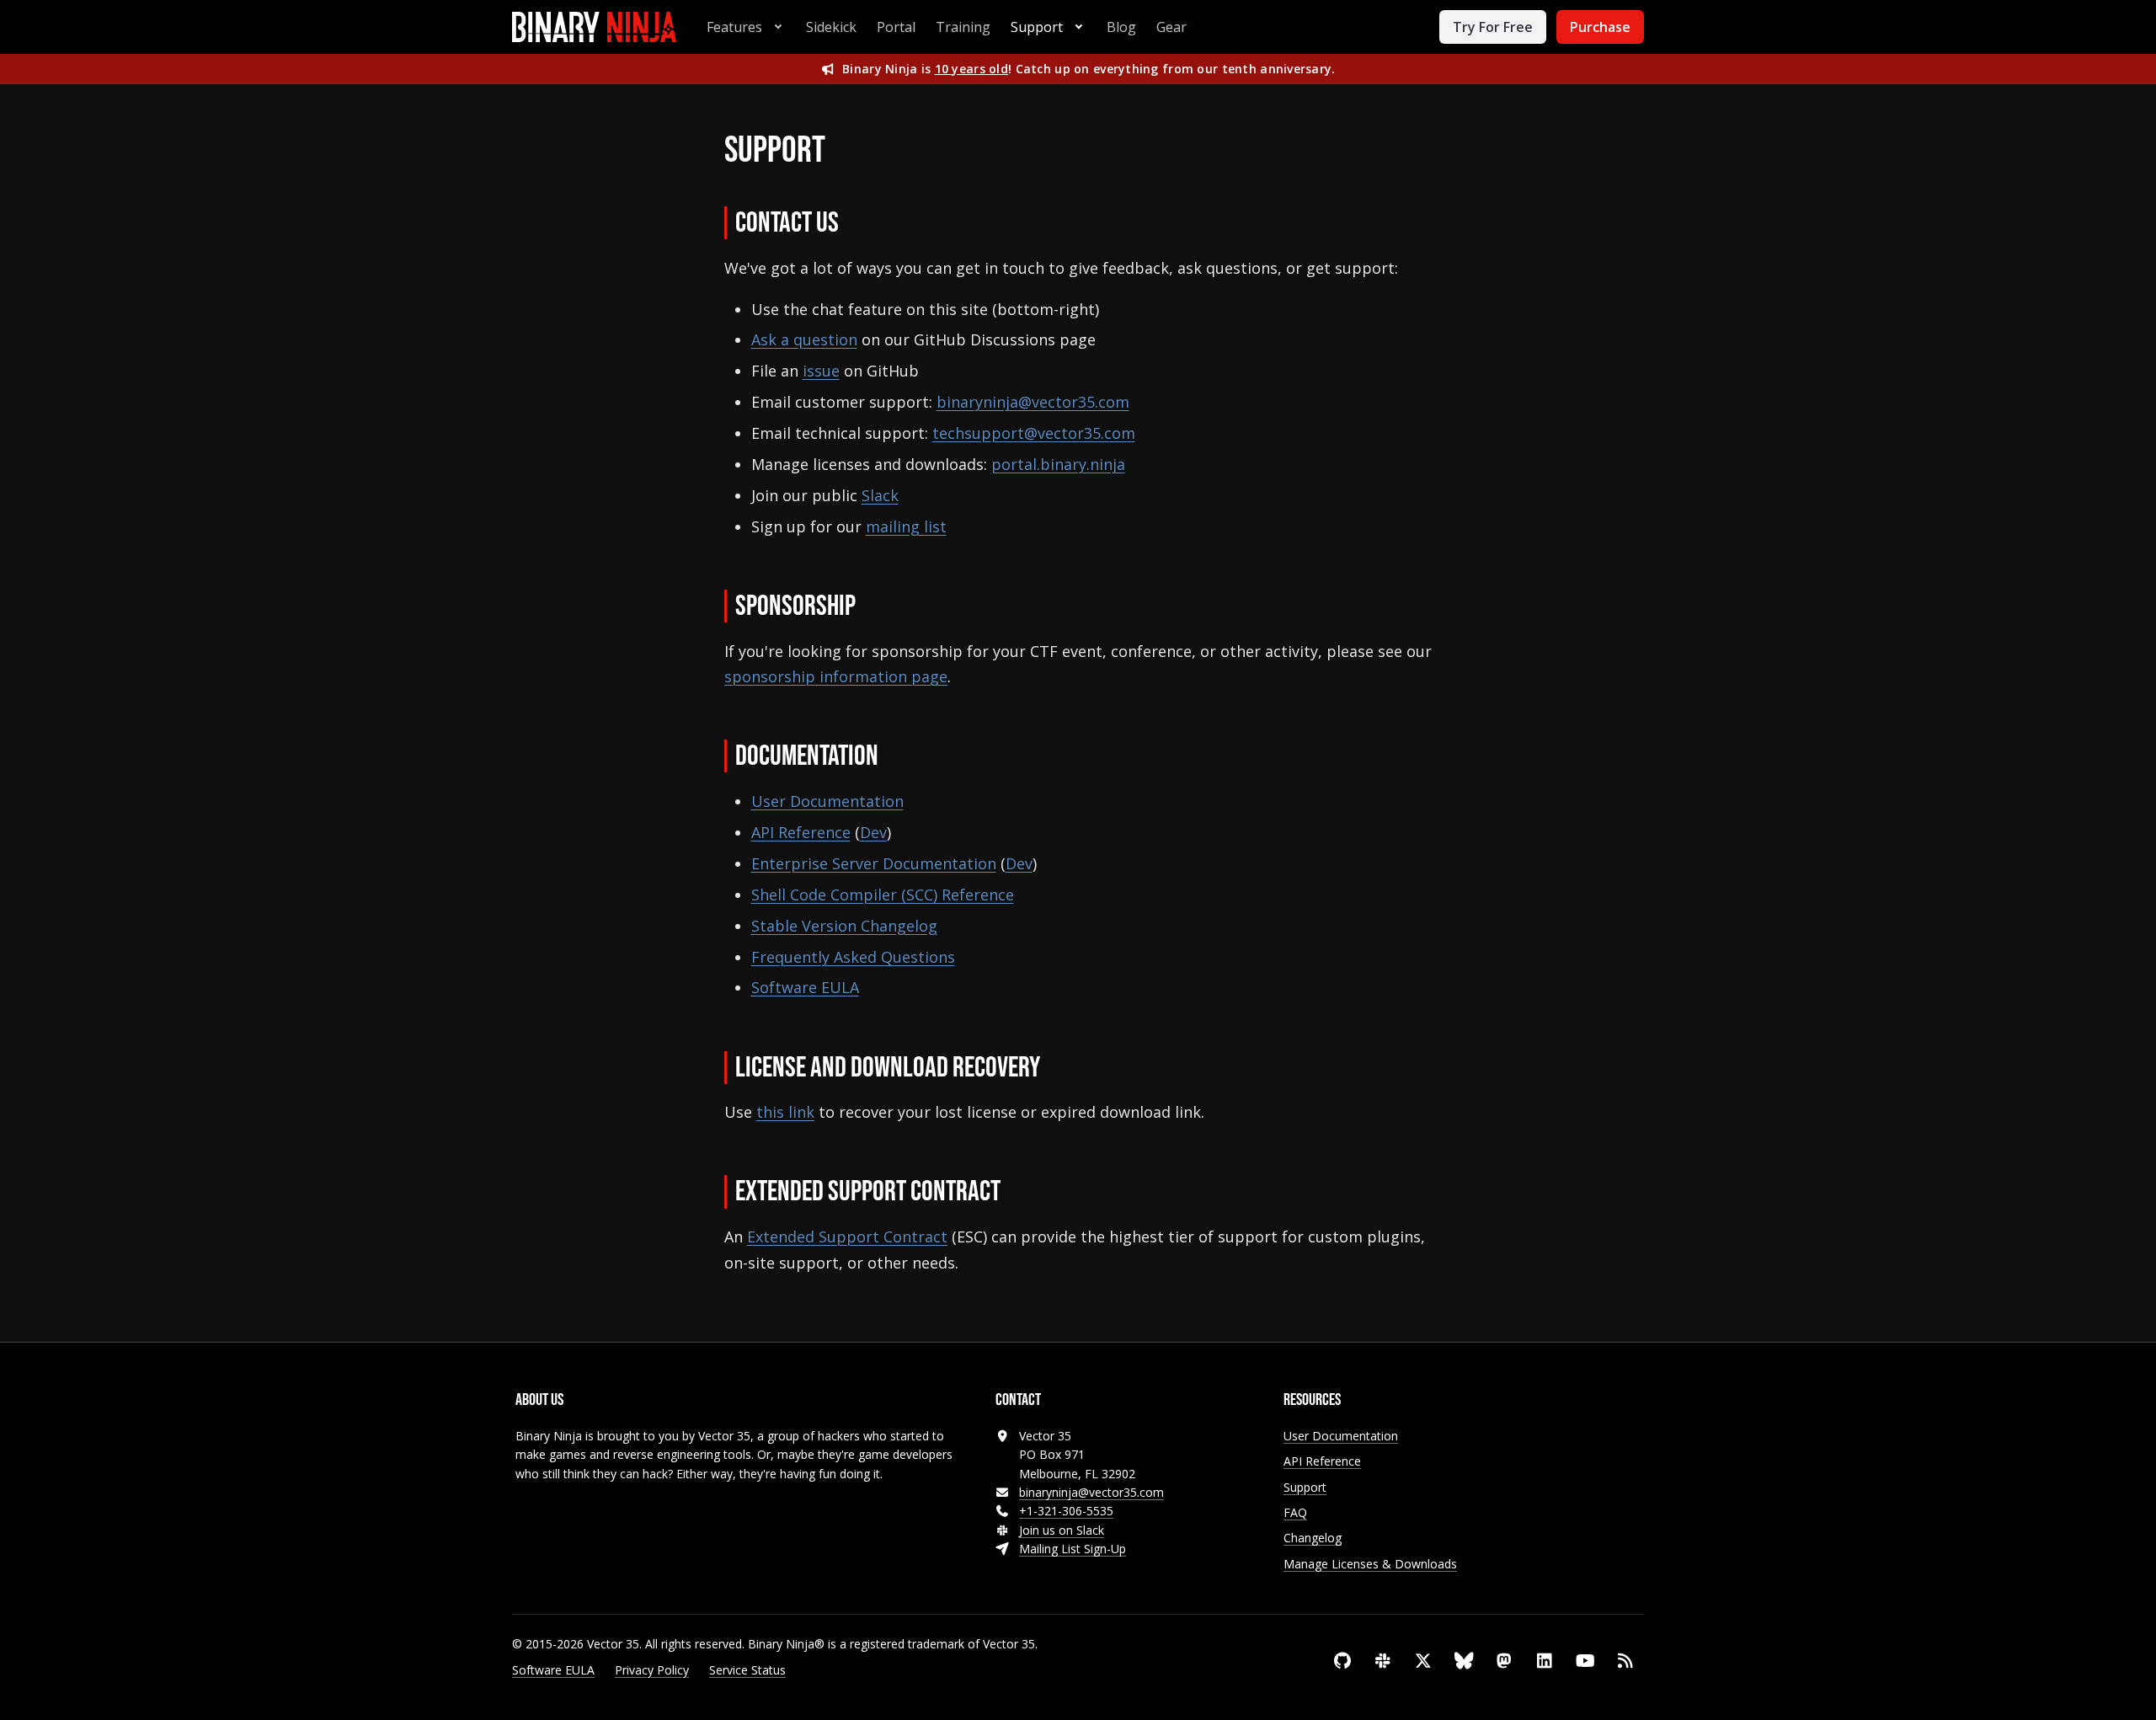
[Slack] (1383, 1661)
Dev (873, 832)
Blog (1121, 27)
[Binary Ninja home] (594, 27)
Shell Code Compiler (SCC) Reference (883, 895)
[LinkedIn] (1545, 1661)
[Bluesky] (1464, 1661)
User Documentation (827, 801)
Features (734, 27)
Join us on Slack (1062, 1530)
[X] (1423, 1661)
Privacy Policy (652, 1670)
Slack (880, 495)
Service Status (747, 1670)
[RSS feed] (1625, 1661)
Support (1037, 27)
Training (963, 27)
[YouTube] (1585, 1661)
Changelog (1313, 1538)
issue (821, 371)
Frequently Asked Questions (853, 957)
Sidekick (831, 27)
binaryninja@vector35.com (1033, 402)
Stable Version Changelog (844, 926)
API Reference (801, 832)
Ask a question (804, 339)
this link (785, 1112)
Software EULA (805, 987)
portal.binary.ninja (1058, 464)
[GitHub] (1342, 1661)
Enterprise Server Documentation (874, 863)
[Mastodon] (1504, 1661)
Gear (1171, 27)
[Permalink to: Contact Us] (862, 225)
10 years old (971, 69)
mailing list (906, 526)
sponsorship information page (836, 676)
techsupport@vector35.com (1034, 433)
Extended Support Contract (847, 1237)
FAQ (1295, 1512)
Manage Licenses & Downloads (1370, 1564)
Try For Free (1493, 27)
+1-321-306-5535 (1066, 1511)
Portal (896, 27)
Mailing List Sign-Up (1073, 1549)
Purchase (1600, 27)
